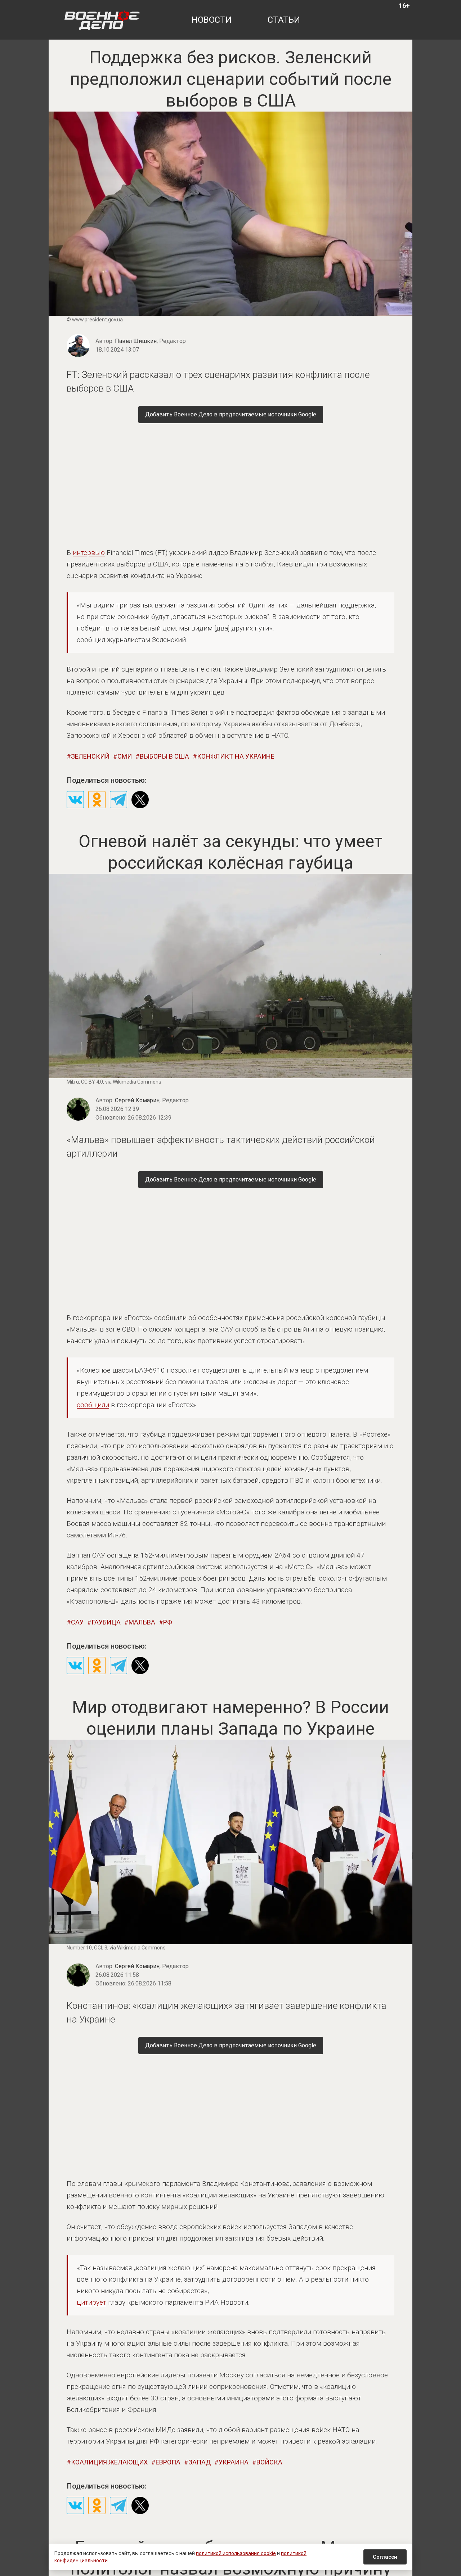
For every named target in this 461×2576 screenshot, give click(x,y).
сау (77, 1622)
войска (269, 2462)
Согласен (385, 2557)
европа (168, 2462)
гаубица (106, 1622)
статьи (284, 20)
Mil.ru (73, 1082)
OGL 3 (101, 1948)
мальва (142, 1622)
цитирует (91, 2302)
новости (212, 20)
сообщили (93, 1405)
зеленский (90, 756)
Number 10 (79, 1948)
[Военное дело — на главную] (102, 20)
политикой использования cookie (236, 2553)
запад (200, 2462)
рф (168, 1622)
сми (125, 756)
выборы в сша (164, 756)
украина (234, 2462)
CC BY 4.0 (92, 1082)
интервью (89, 553)
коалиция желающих (109, 2462)
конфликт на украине (236, 756)
